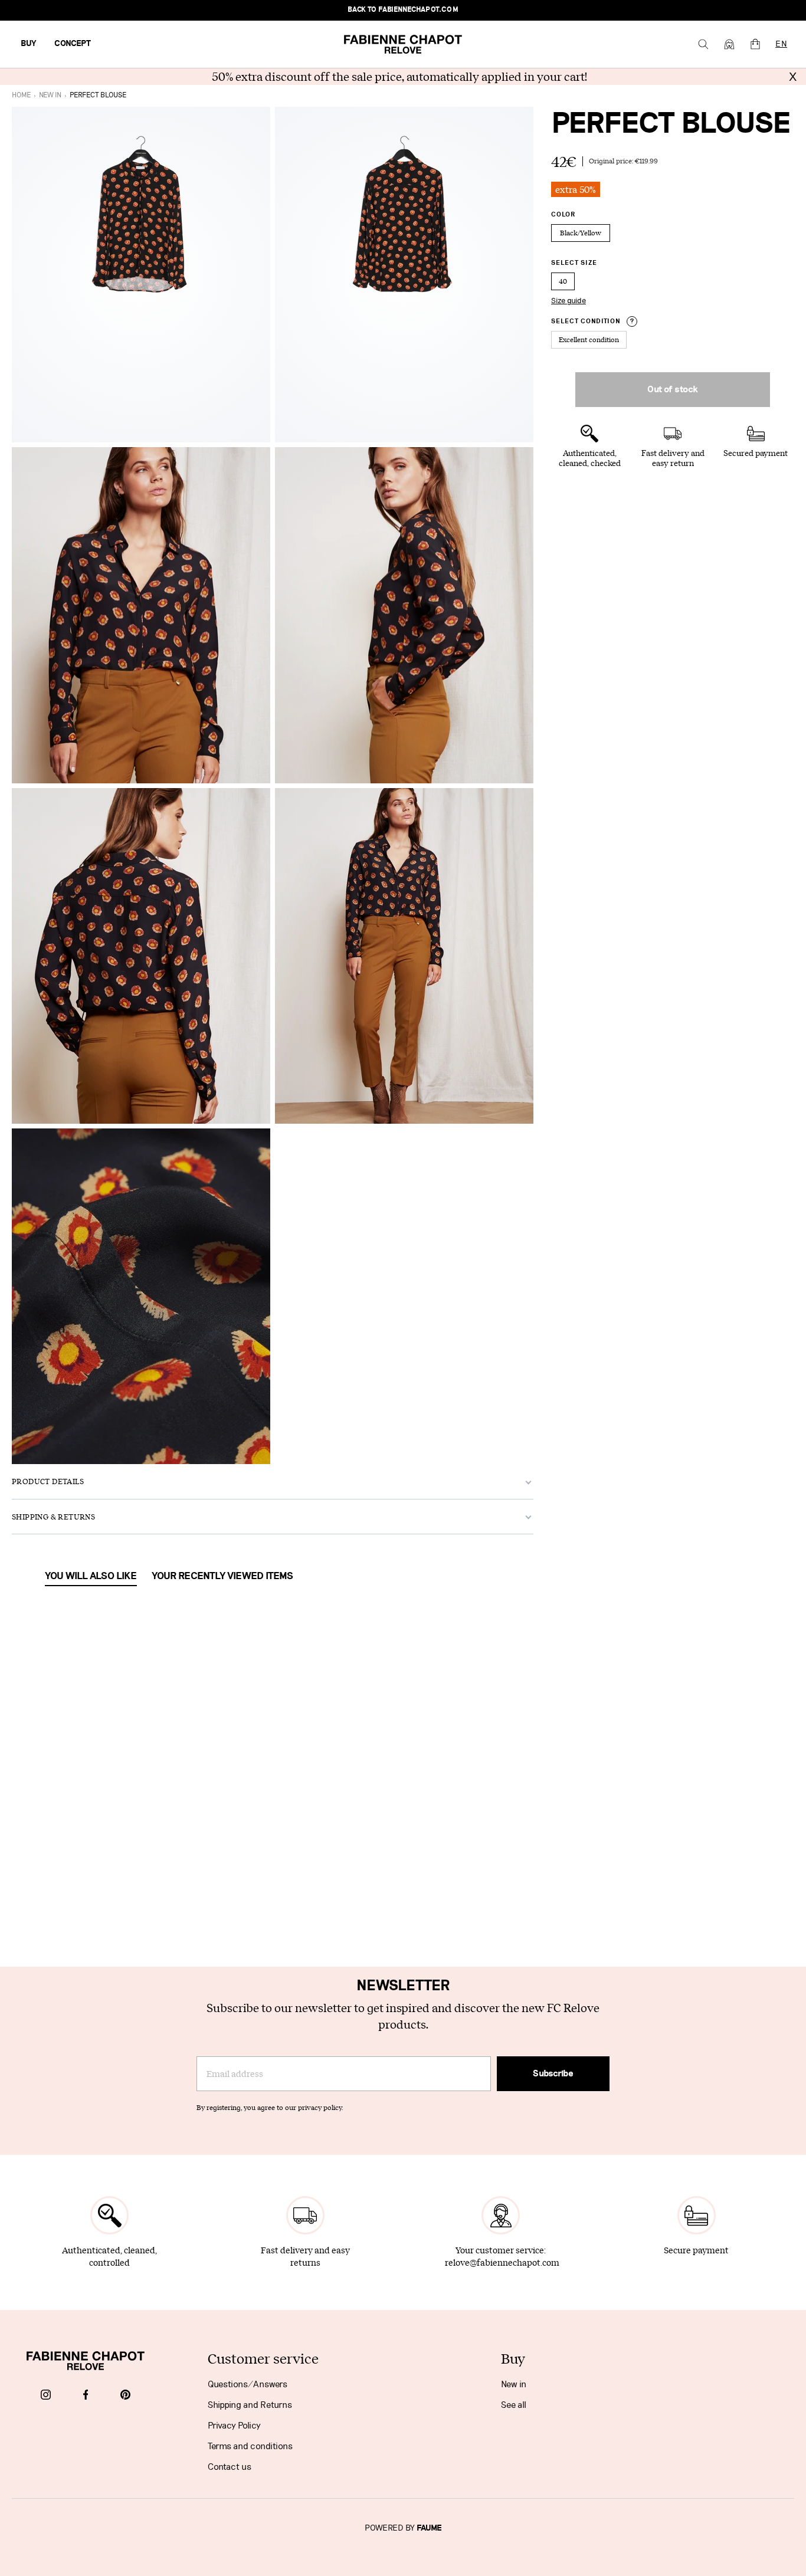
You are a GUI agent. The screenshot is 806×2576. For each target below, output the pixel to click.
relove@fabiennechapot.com (502, 2262)
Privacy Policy (234, 2426)
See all (514, 2405)
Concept (73, 44)
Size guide (569, 301)
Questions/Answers (248, 2384)
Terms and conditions (250, 2446)
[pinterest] (125, 2395)
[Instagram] (46, 2395)
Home (21, 95)
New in (514, 2384)
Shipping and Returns (250, 2405)
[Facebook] (86, 2395)
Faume (429, 2528)
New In (50, 95)
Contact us (230, 2467)
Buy (29, 44)
